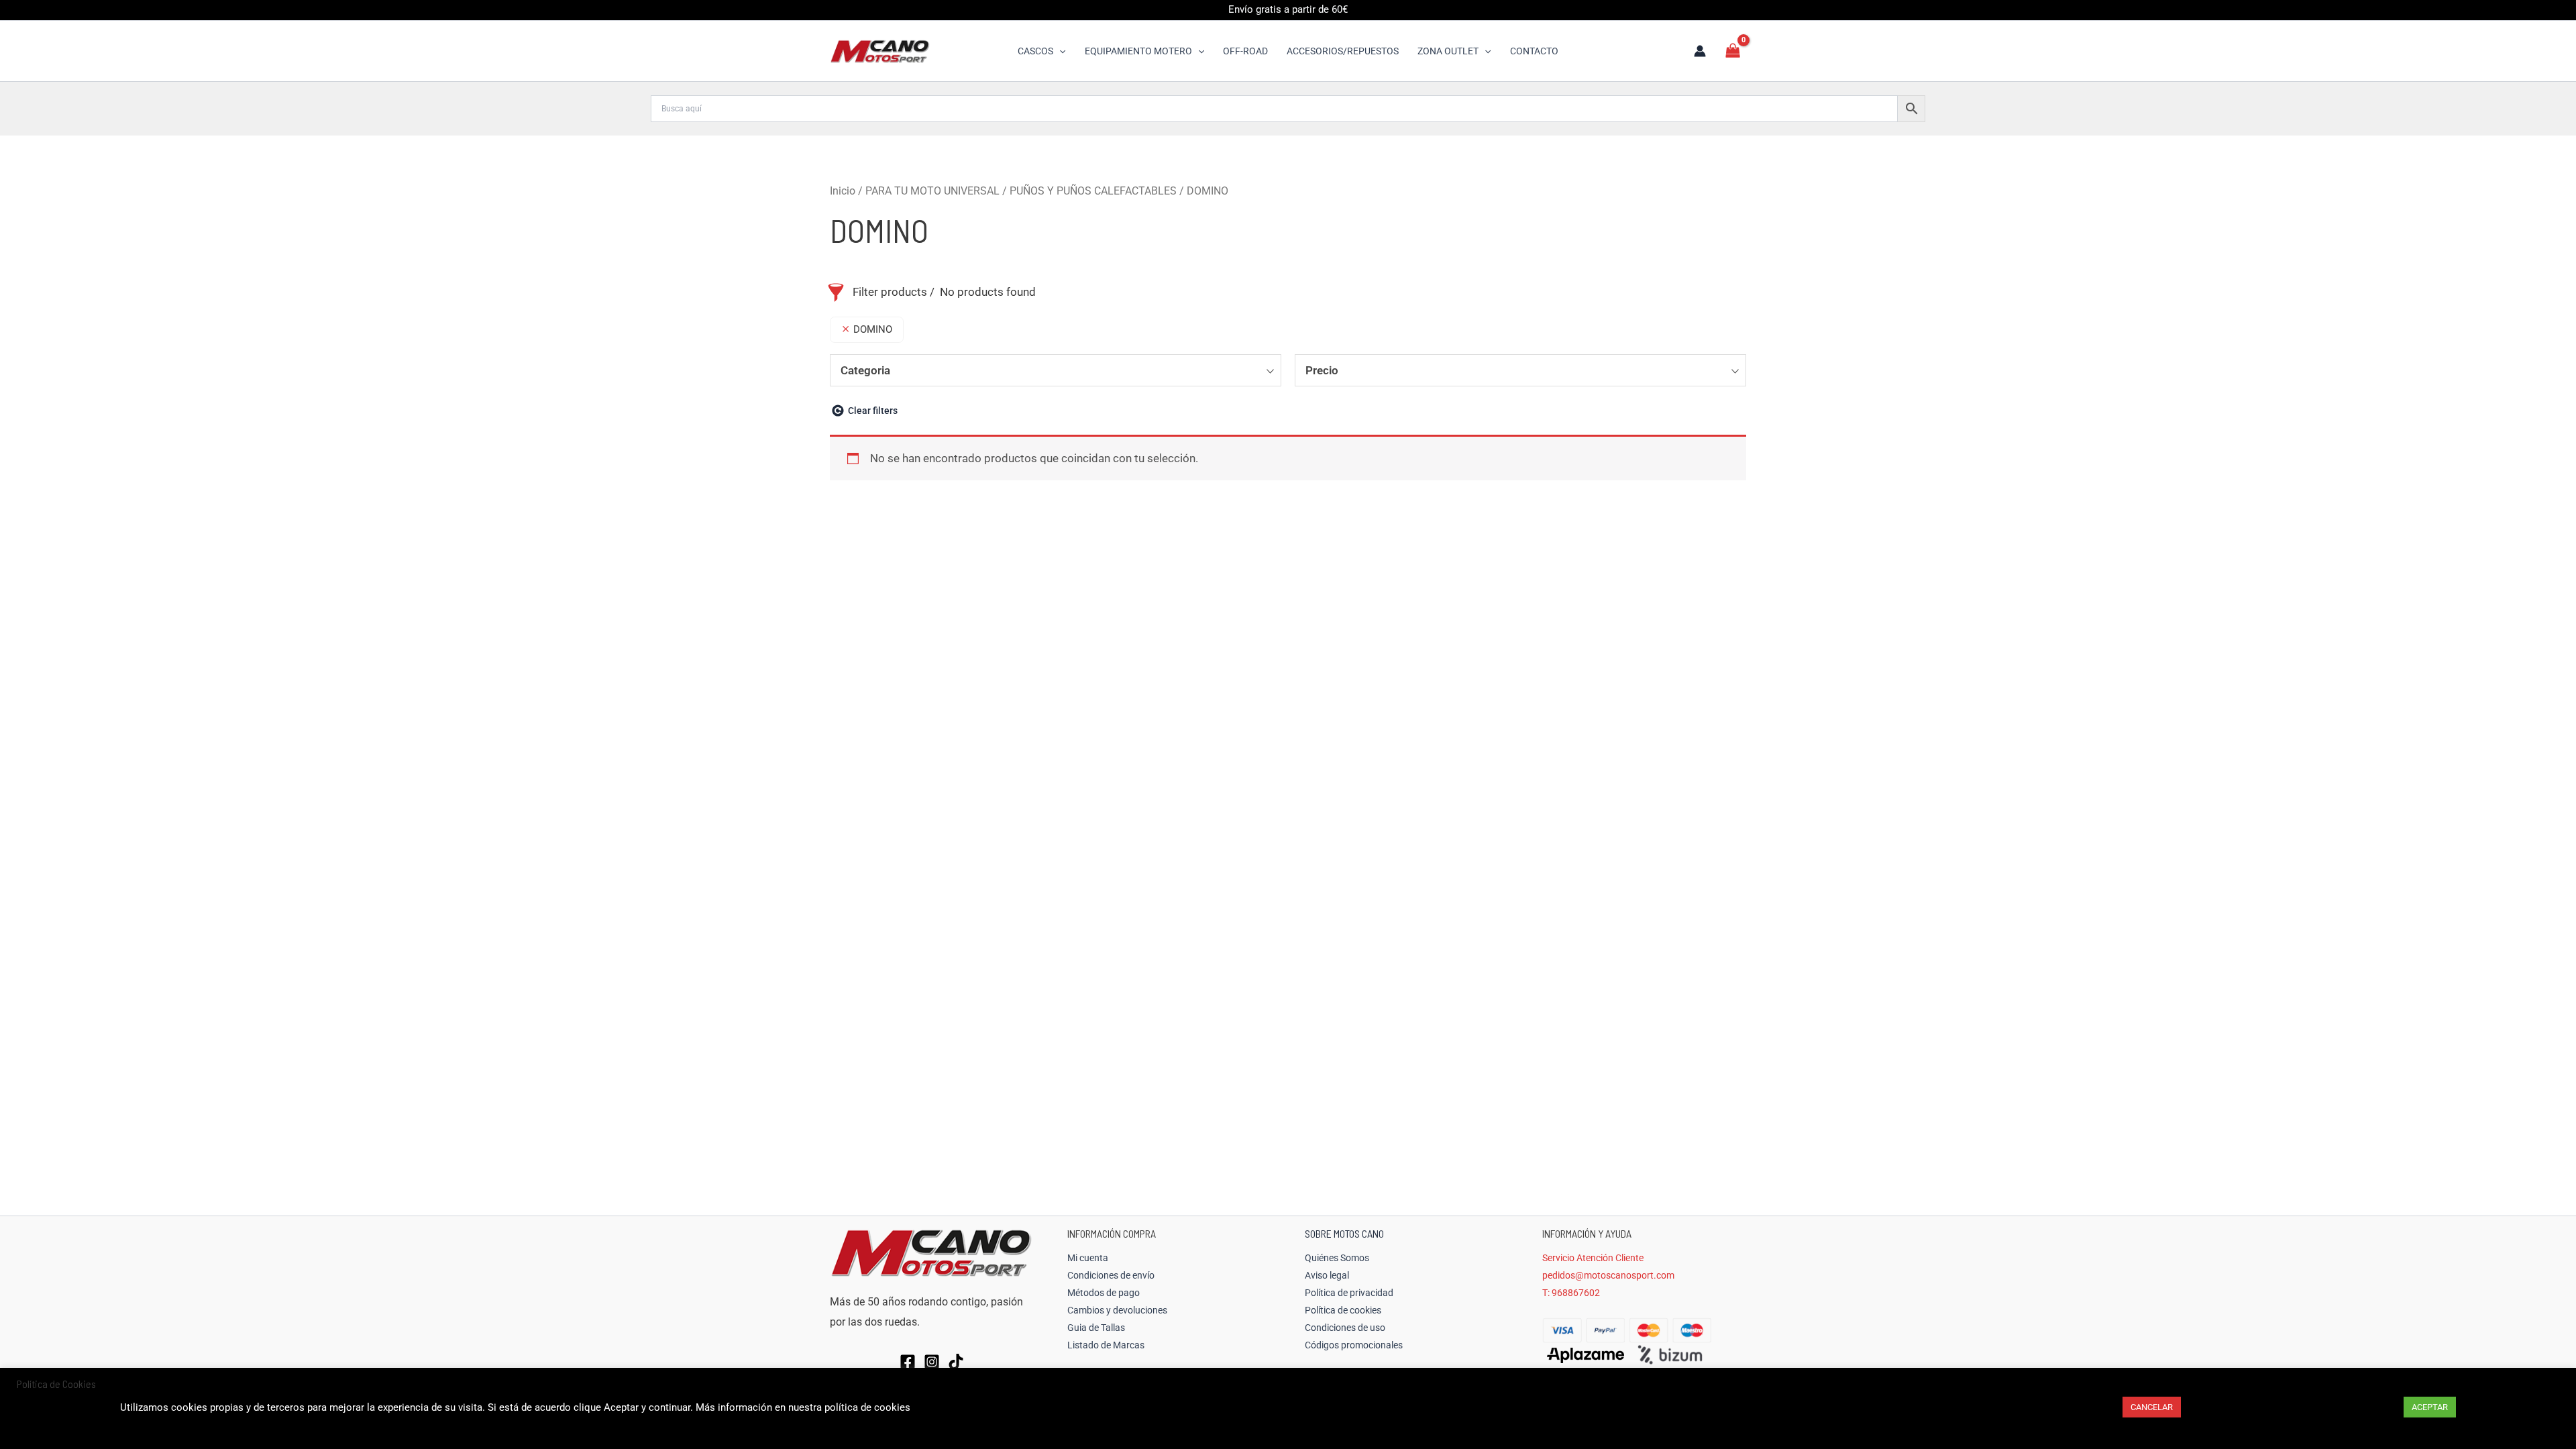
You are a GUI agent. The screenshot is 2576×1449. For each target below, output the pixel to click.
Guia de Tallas (1096, 1328)
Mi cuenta (1088, 1258)
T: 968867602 (1571, 1293)
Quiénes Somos (1337, 1258)
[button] (1059, 51)
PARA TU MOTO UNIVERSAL (932, 191)
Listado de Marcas (1106, 1345)
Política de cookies (1343, 1310)
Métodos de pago (1104, 1293)
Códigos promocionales (1354, 1345)
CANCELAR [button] (2152, 1407)
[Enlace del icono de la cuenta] (1700, 51)
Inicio (843, 191)
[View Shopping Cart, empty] (1733, 51)
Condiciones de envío (1111, 1275)
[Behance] (956, 1362)
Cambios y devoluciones (1117, 1310)
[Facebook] (908, 1362)
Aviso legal (1327, 1275)
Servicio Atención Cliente (1593, 1258)
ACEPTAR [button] (2430, 1407)
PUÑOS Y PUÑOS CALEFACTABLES (1093, 191)
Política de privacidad (1349, 1293)
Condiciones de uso (1345, 1328)
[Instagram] (932, 1362)
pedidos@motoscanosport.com (1608, 1275)
